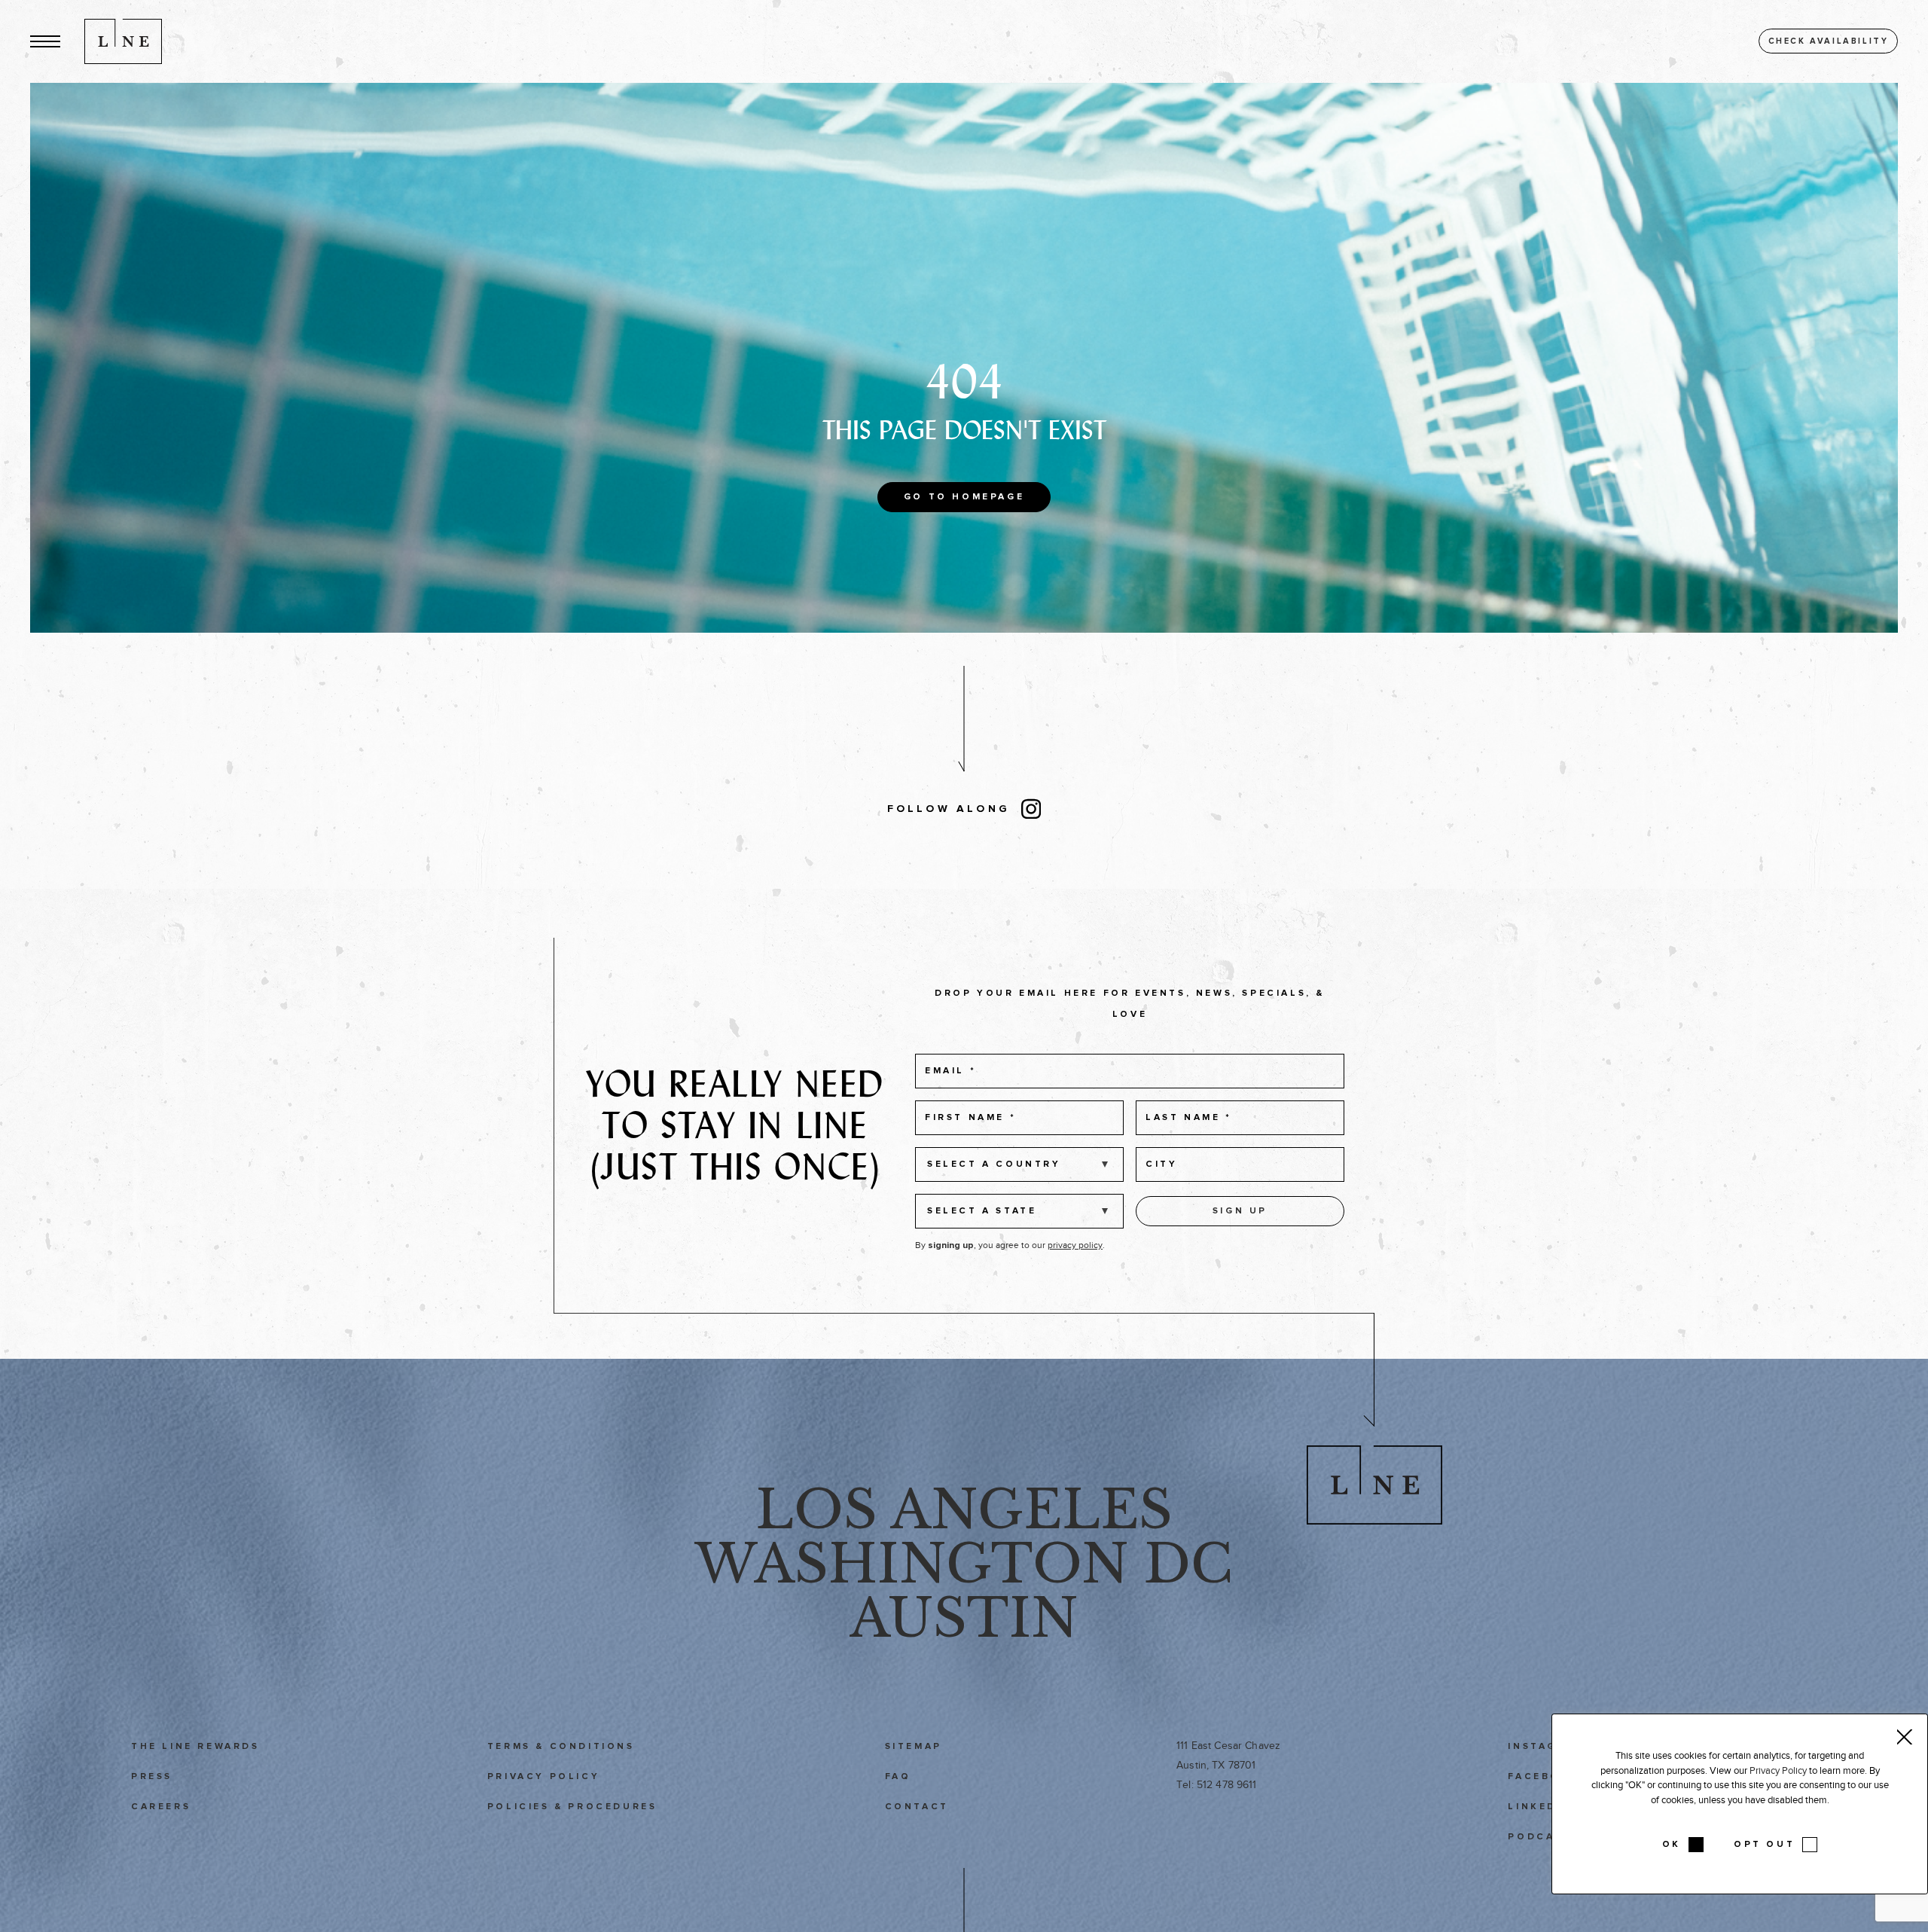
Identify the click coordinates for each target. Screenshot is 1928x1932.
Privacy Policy (543, 1777)
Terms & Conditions (561, 1747)
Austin (964, 1618)
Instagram (1546, 1747)
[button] (45, 41)
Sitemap (914, 1747)
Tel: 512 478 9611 (1216, 1785)
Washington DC (964, 1564)
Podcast (1539, 1837)
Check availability (1829, 41)
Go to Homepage (964, 497)
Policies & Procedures (572, 1807)
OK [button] (1672, 1845)
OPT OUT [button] (1764, 1845)
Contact (917, 1807)
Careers (161, 1807)
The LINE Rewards (195, 1747)
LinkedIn (1539, 1807)
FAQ (898, 1777)
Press (152, 1777)
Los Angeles (964, 1510)
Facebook (1544, 1777)
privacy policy (1075, 1245)
